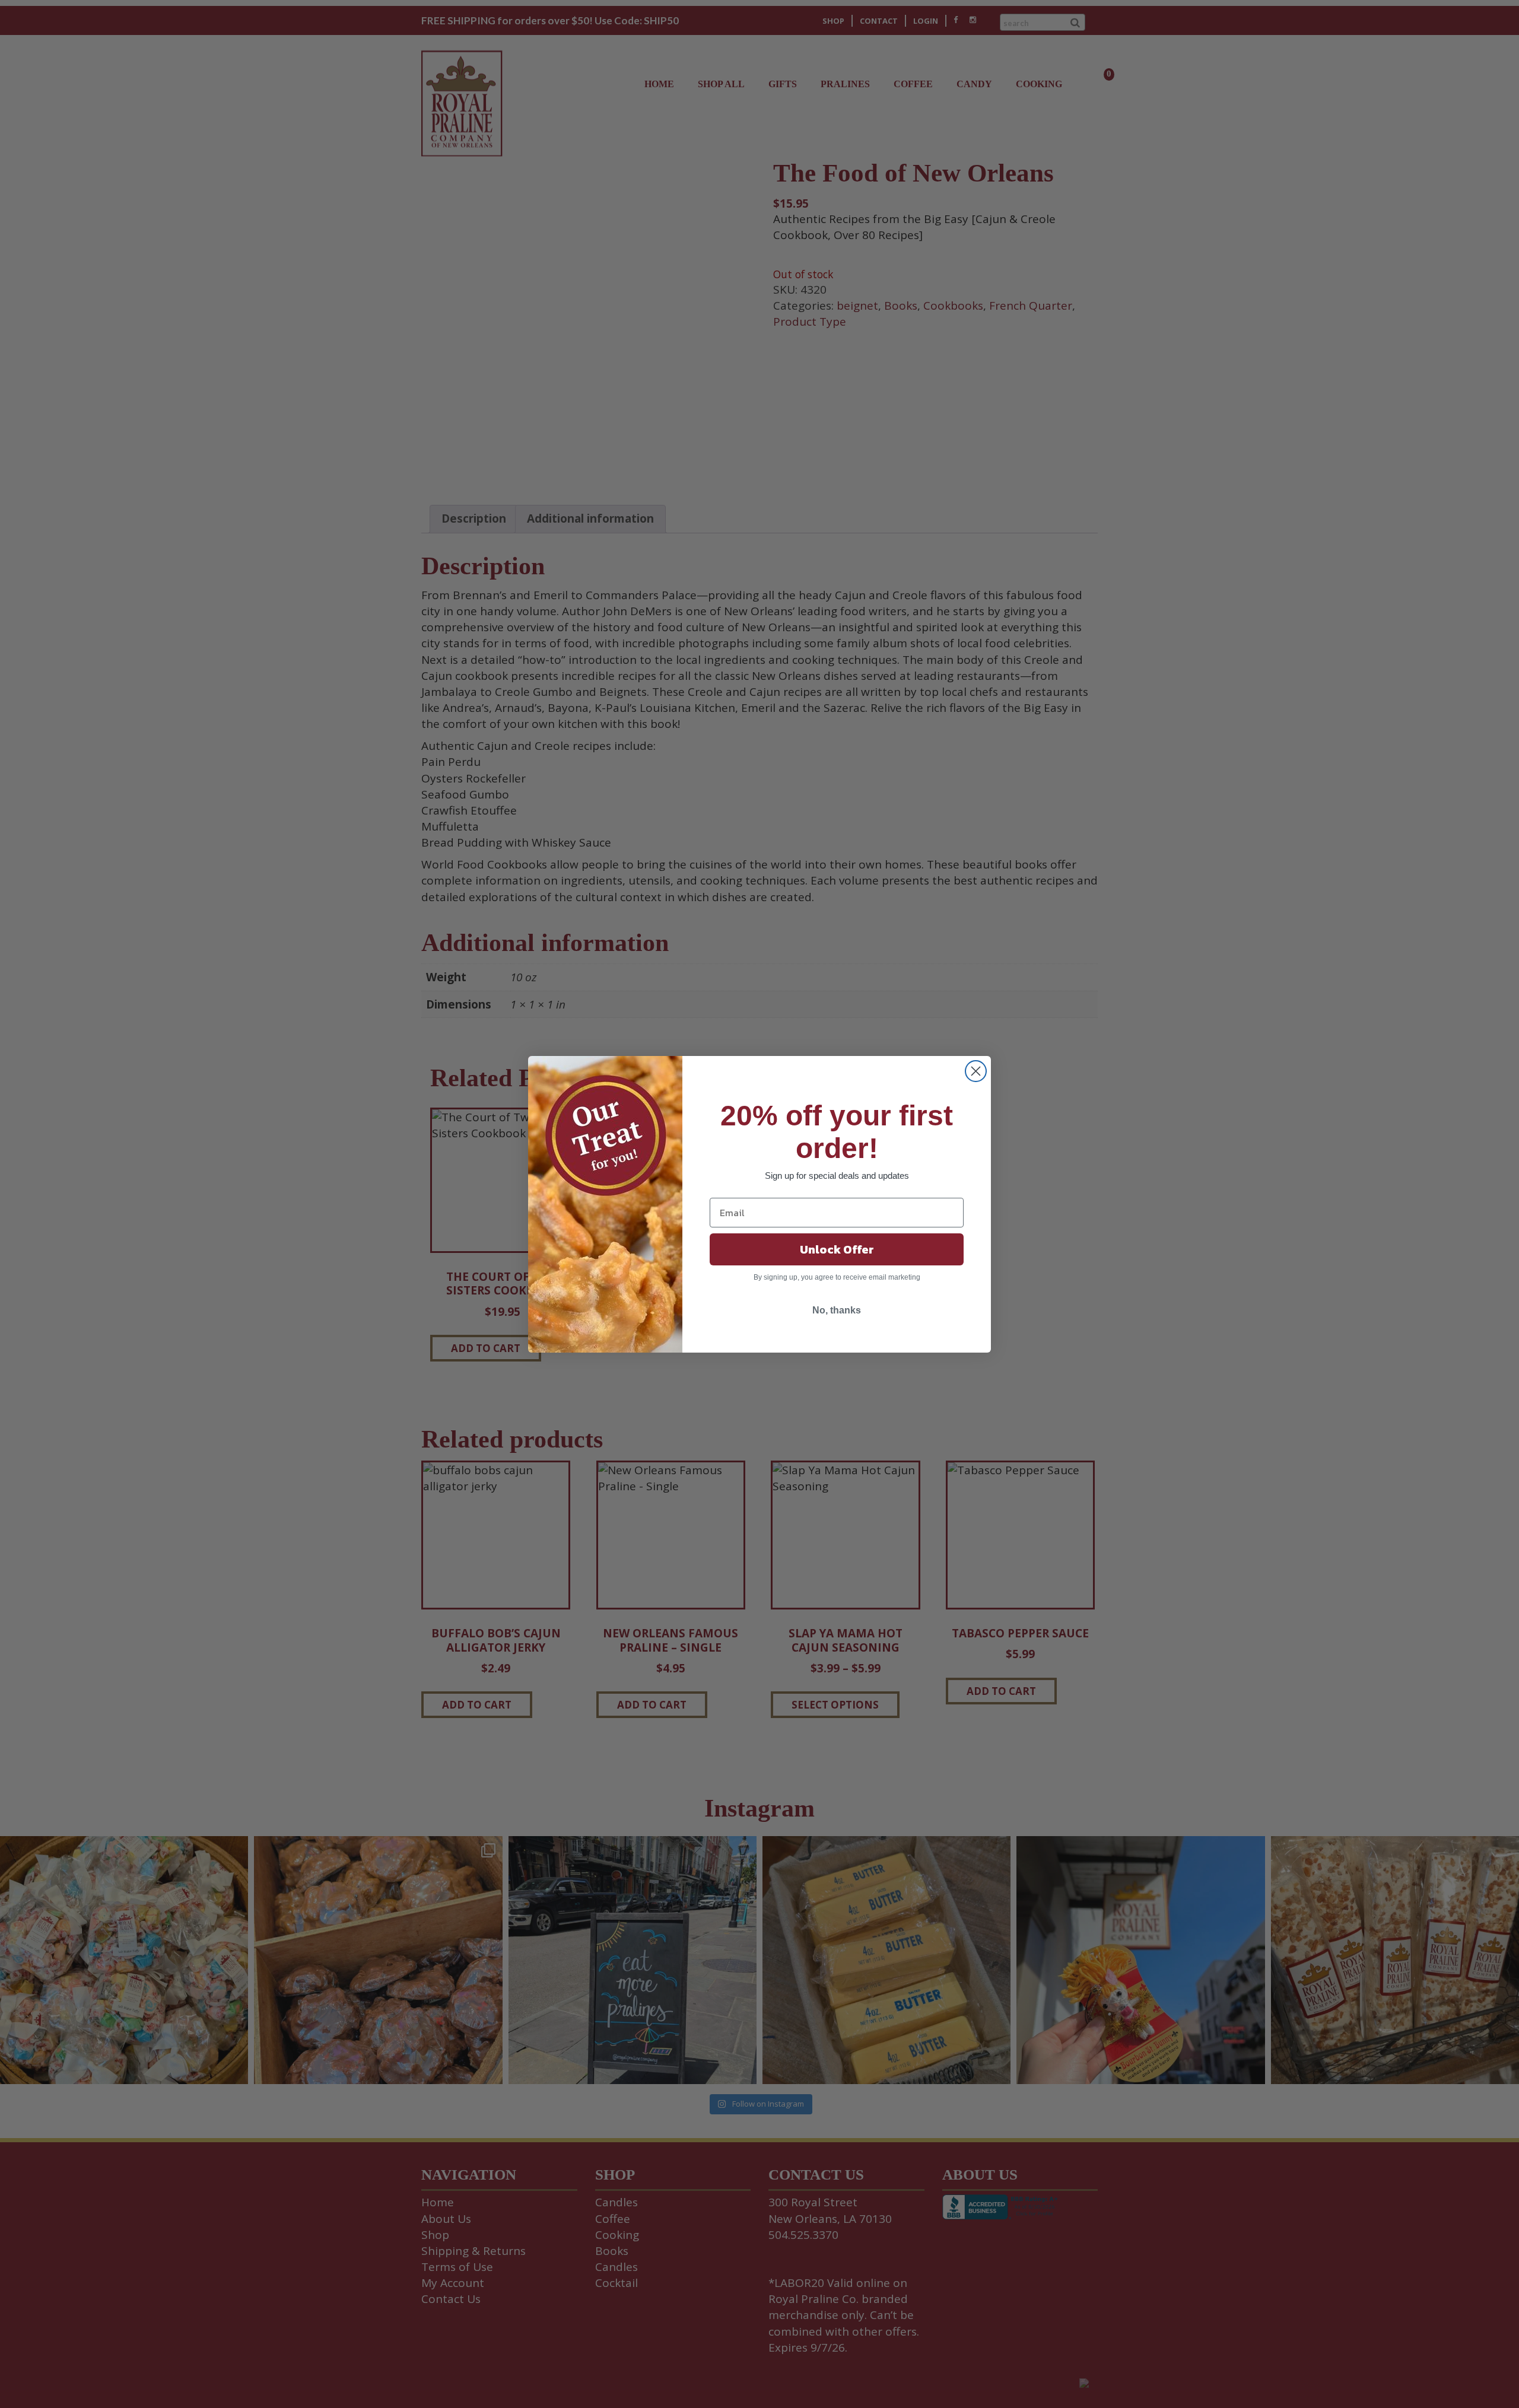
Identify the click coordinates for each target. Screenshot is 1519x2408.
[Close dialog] (976, 1071)
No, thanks (837, 1310)
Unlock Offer (837, 1249)
